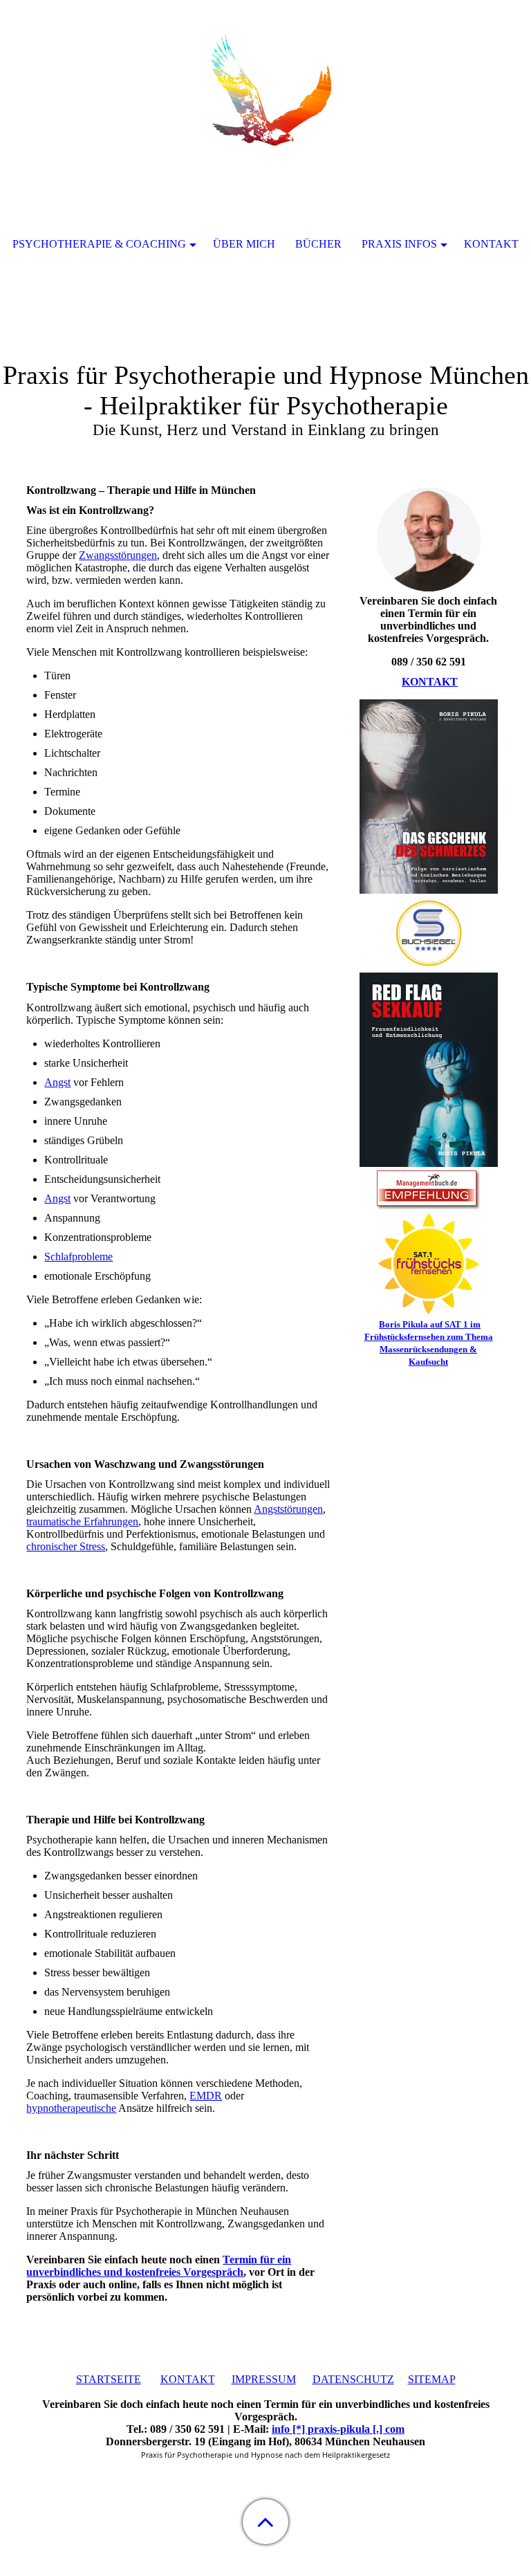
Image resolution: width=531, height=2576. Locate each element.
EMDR (206, 2096)
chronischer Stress (66, 1546)
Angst (57, 1082)
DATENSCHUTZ (353, 2379)
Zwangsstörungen (118, 555)
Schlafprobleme (78, 1257)
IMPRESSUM (264, 2379)
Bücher (318, 244)
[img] (265, 86)
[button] (265, 2522)
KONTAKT (430, 682)
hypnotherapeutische (71, 2108)
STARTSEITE (109, 2379)
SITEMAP (432, 2379)
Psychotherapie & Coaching (99, 244)
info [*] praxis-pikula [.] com (338, 2429)
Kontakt (491, 244)
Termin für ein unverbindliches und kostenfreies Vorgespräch (159, 2266)
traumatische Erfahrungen (82, 1521)
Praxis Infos (399, 244)
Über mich (244, 244)
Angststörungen (288, 1509)
